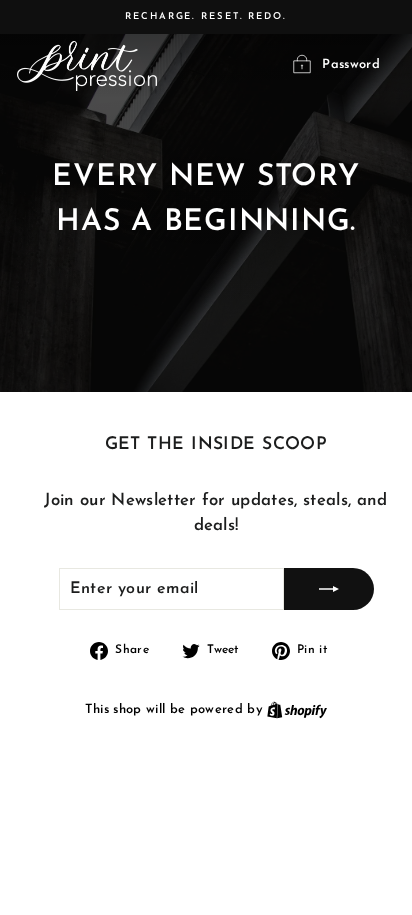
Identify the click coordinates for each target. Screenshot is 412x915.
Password (351, 65)
